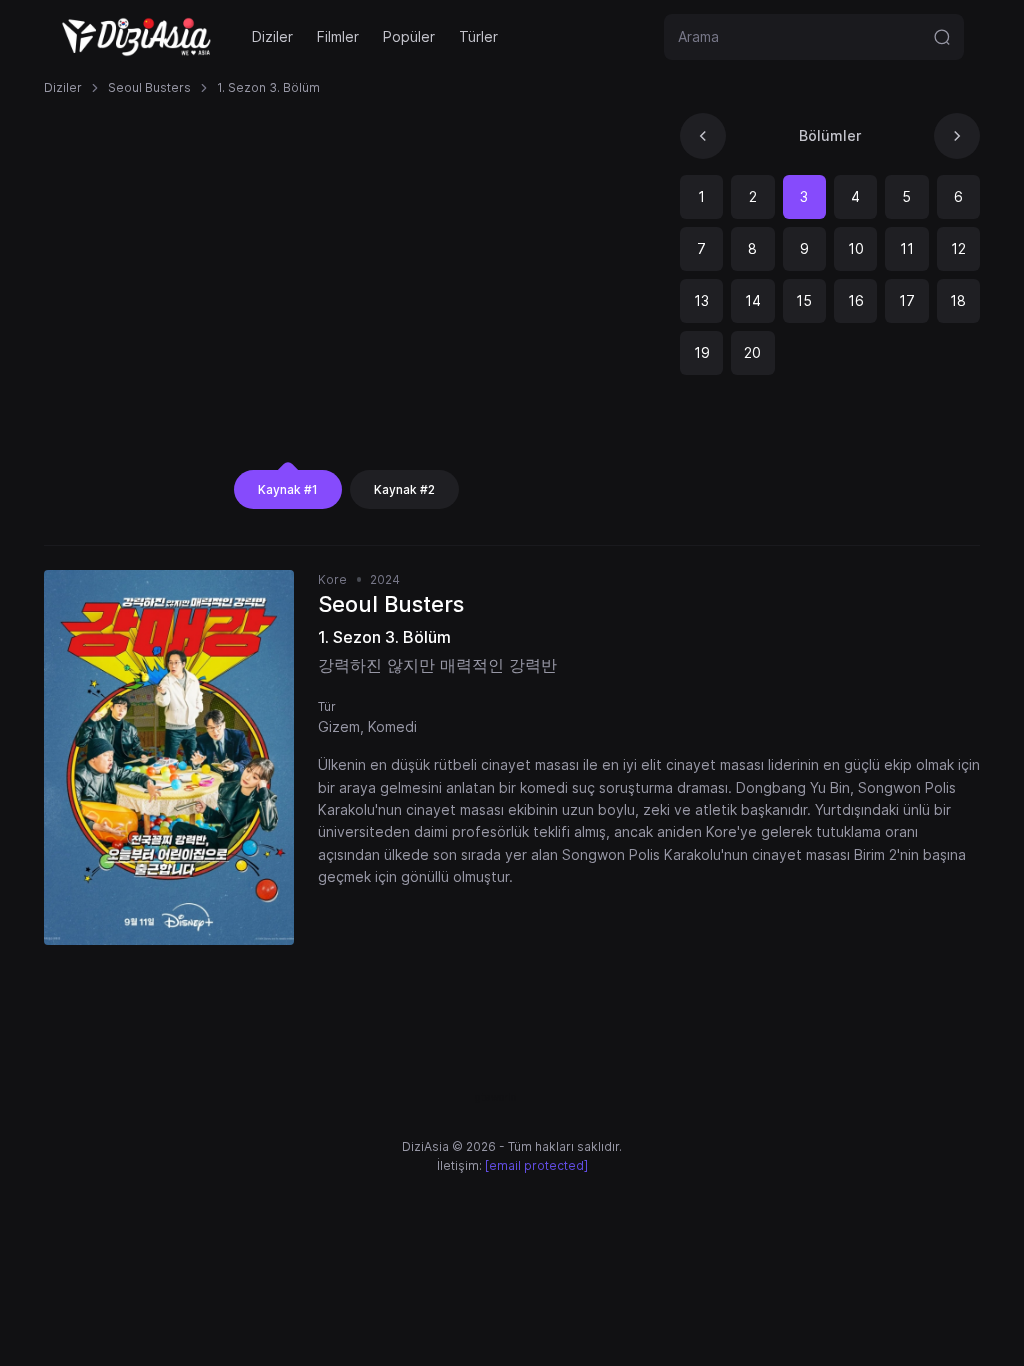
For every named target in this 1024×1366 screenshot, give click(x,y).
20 (752, 352)
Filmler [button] (338, 36)
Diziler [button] (272, 36)
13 (701, 300)
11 (907, 248)
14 (753, 300)
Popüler (409, 36)
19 (702, 352)
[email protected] (536, 1165)
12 (958, 248)
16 (856, 300)
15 (804, 300)
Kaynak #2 (404, 489)
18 (958, 300)
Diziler (63, 87)
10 (856, 248)
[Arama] (942, 37)
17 (907, 300)
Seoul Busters (149, 87)
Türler (478, 36)
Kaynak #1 (288, 489)
